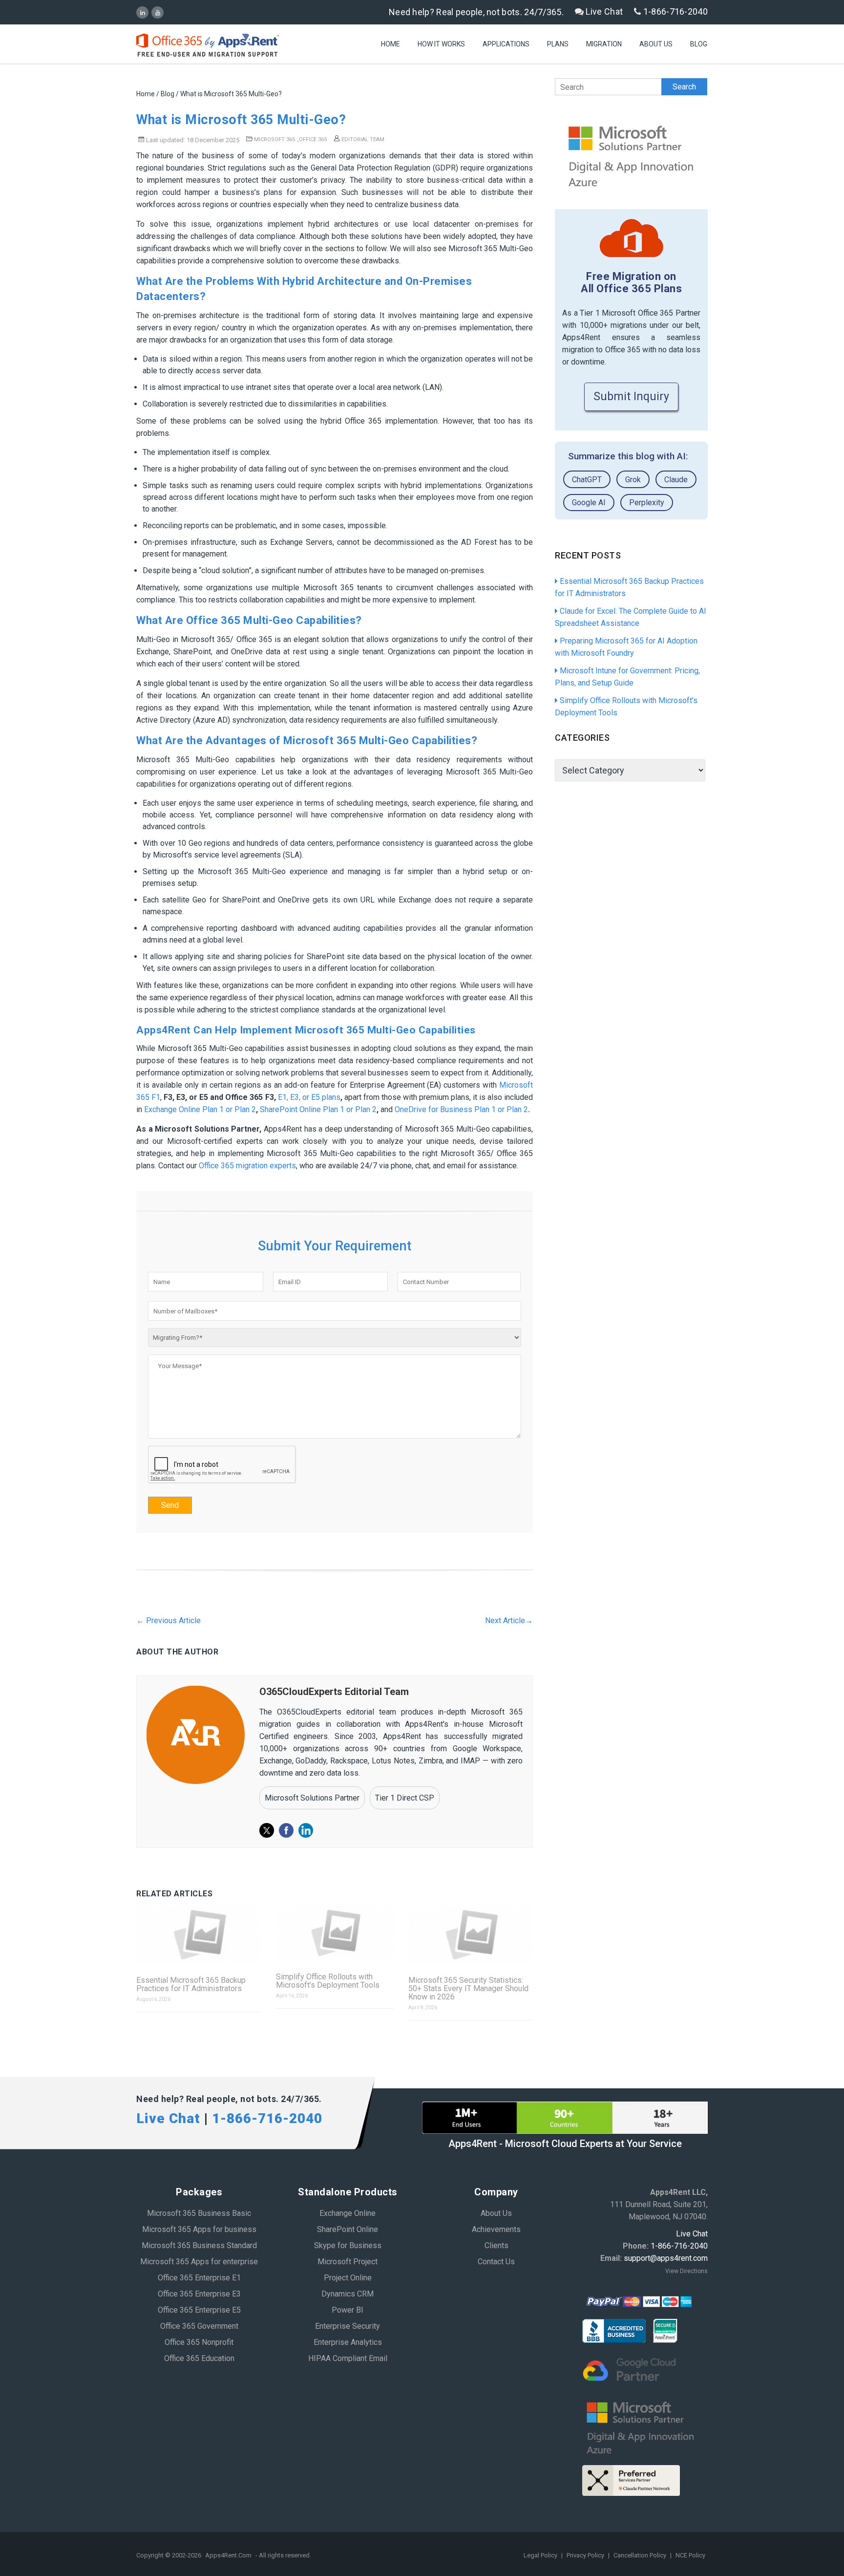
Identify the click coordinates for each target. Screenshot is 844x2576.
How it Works (441, 44)
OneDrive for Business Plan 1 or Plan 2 (461, 1109)
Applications (506, 44)
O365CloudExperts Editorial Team (334, 1692)
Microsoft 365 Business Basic (199, 2213)
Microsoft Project (348, 2262)
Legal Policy (541, 2555)
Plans (558, 44)
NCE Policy (690, 2555)
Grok (633, 480)
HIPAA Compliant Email (348, 2358)
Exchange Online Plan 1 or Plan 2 (200, 1109)
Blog (699, 44)
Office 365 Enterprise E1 (199, 2278)
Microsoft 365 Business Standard (199, 2245)
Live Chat (603, 11)
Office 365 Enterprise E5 (199, 2310)
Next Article (509, 1621)
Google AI (589, 503)
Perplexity (647, 503)
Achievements (496, 2229)
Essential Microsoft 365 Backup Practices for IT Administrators (191, 1984)
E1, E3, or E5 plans (309, 1097)
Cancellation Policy (641, 2555)
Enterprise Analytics (348, 2342)
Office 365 (313, 140)
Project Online (348, 2278)
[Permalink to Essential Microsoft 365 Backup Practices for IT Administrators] (199, 1934)
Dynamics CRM (348, 2294)
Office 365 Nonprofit (199, 2342)
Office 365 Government (199, 2326)
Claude (676, 480)
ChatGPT (587, 480)
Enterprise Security (348, 2326)
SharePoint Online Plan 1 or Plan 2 (318, 1109)
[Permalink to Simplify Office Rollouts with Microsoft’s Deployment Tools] (335, 1933)
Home (390, 44)
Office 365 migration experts (247, 1166)
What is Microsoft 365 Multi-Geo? (241, 120)
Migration (604, 44)
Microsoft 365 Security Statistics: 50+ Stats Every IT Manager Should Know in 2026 (468, 1988)
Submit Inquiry (631, 397)
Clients (496, 2245)
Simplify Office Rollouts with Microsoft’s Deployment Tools (328, 1981)
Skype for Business (348, 2245)
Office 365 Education (199, 2358)
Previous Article (169, 1621)
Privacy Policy (586, 2555)
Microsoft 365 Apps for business (199, 2229)
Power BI (348, 2310)
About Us (656, 44)
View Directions (686, 2271)
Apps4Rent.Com (228, 2555)
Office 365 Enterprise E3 (199, 2294)
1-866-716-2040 (675, 11)
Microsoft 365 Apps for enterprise (199, 2262)
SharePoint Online (348, 2229)
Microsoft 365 (274, 140)
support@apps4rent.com (666, 2258)
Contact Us (496, 2262)
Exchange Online (348, 2213)
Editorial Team (362, 140)
